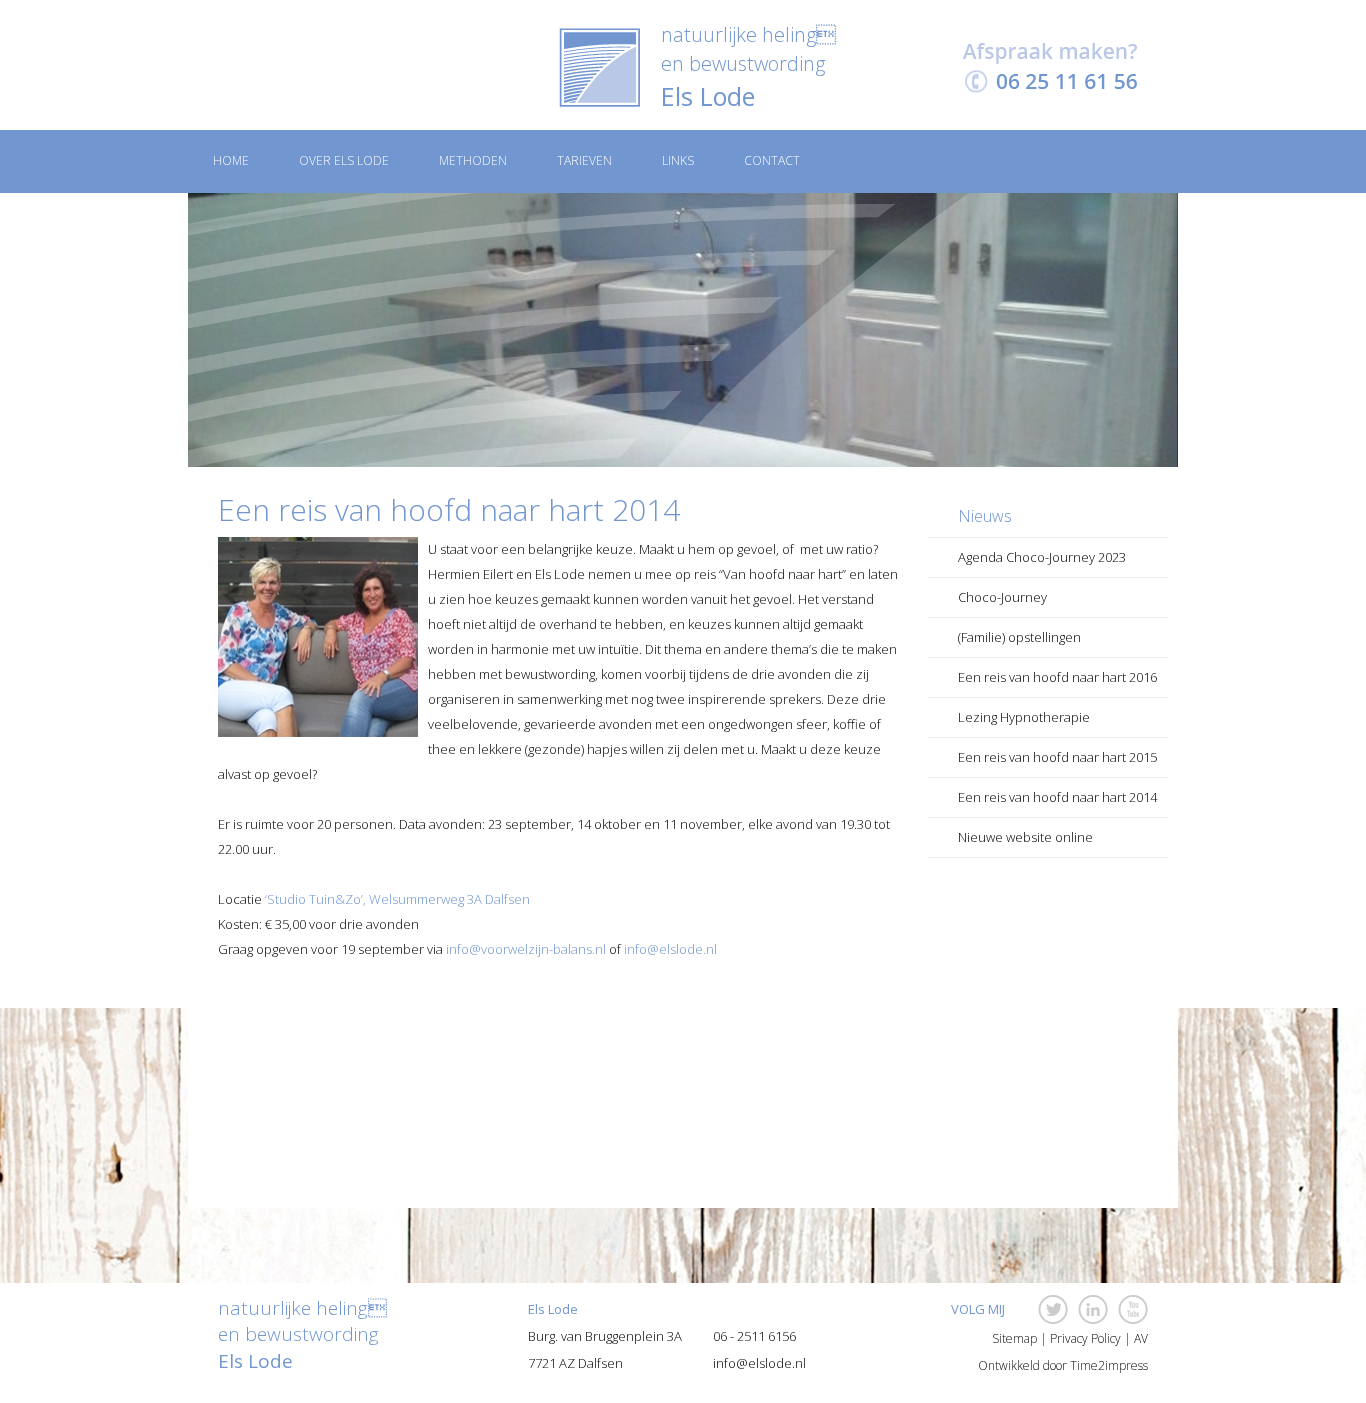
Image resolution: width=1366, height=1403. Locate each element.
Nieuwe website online (1025, 837)
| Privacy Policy (1079, 1339)
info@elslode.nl (670, 949)
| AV (1134, 1339)
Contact (772, 160)
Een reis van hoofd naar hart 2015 (1057, 757)
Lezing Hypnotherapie (1024, 717)
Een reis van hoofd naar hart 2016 (1057, 677)
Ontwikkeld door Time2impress (1063, 1366)
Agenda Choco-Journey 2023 (1042, 557)
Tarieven (584, 160)
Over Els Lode (344, 160)
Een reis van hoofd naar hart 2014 (1057, 797)
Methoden (473, 160)
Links (678, 160)
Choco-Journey (1002, 597)
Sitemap (1013, 1339)
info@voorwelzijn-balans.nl (526, 949)
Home (231, 160)
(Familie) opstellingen (1019, 637)
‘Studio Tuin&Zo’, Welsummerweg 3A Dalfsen (397, 899)
